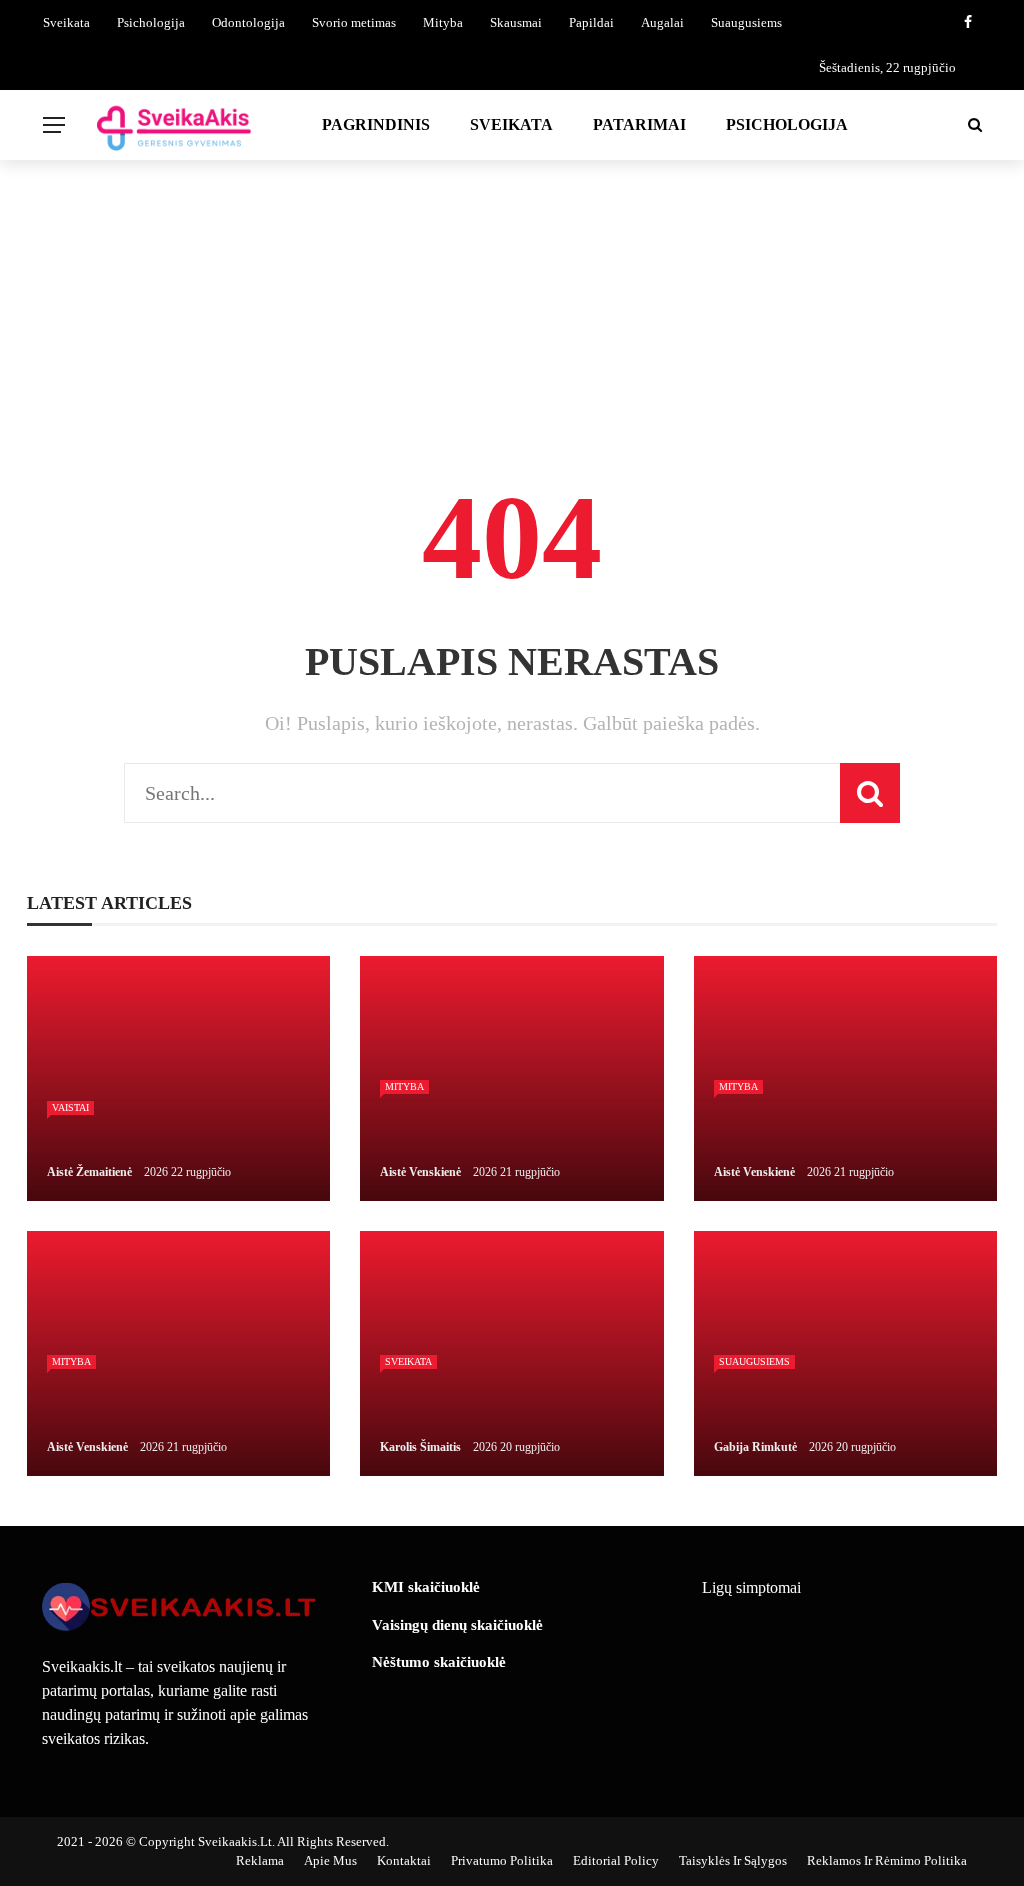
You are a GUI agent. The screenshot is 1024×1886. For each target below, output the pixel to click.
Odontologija (248, 22)
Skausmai (516, 22)
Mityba (443, 22)
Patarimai (639, 124)
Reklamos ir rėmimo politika (887, 1860)
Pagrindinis (376, 124)
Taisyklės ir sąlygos (733, 1860)
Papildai (591, 22)
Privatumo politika (502, 1860)
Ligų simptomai (751, 1587)
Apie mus (330, 1860)
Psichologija (151, 22)
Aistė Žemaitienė (89, 1172)
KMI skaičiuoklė (426, 1587)
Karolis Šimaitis (420, 1447)
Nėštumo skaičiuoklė (439, 1662)
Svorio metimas (354, 22)
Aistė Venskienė (420, 1172)
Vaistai (70, 1107)
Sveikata (66, 22)
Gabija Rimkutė (755, 1447)
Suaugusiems (746, 22)
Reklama (260, 1860)
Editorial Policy (616, 1860)
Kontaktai (404, 1860)
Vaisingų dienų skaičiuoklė (457, 1625)
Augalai (662, 22)
